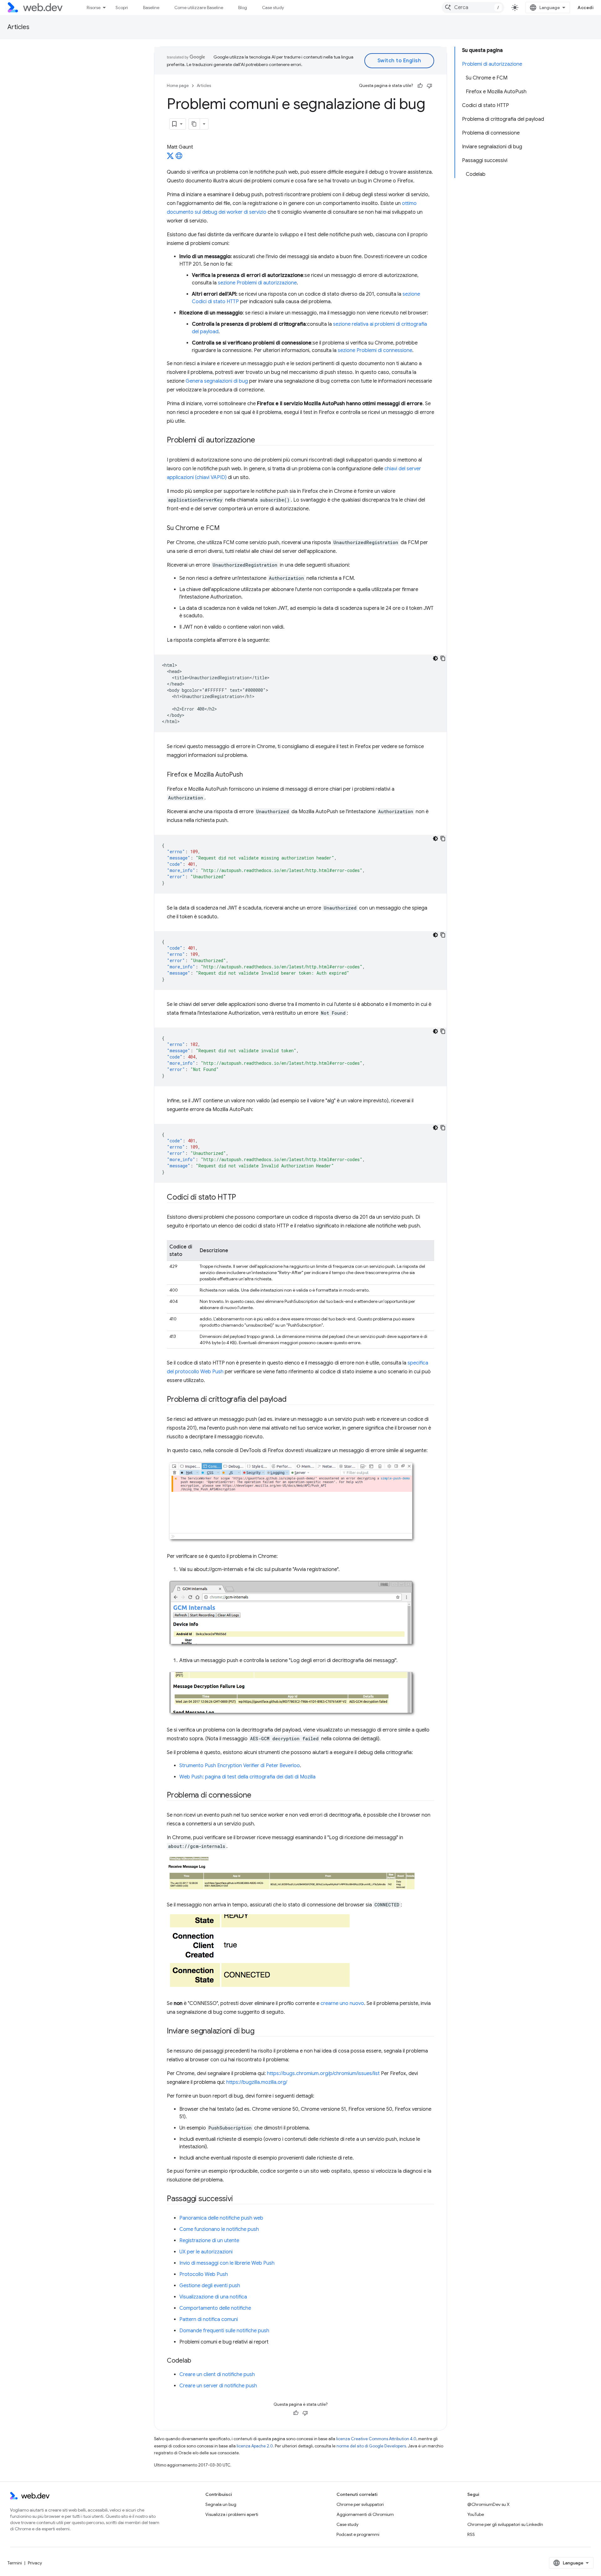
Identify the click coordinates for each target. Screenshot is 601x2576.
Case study (273, 8)
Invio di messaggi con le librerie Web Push (227, 2263)
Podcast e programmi (358, 2534)
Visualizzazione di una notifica (213, 2297)
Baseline (151, 8)
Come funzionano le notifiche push (219, 2229)
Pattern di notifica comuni (209, 2319)
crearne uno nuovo (342, 2003)
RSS (471, 2534)
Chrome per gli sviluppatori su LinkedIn (505, 2524)
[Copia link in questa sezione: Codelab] (197, 2361)
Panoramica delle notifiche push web (221, 2218)
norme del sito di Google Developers (371, 2446)
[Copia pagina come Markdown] (194, 124)
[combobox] (473, 8)
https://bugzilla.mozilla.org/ (257, 2082)
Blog (243, 8)
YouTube (476, 2514)
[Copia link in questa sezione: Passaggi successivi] (238, 2199)
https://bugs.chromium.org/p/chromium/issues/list (323, 2074)
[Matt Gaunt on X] (170, 158)
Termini (15, 2563)
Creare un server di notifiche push (218, 2386)
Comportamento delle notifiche (215, 2308)
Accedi (586, 8)
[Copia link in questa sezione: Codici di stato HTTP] (242, 1198)
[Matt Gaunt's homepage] (179, 158)
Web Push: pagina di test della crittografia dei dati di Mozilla (247, 1777)
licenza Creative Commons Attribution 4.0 (376, 2439)
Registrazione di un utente (209, 2241)
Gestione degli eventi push (210, 2286)
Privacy (35, 2563)
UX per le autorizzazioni (206, 2252)
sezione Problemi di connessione (375, 350)
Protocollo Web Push (204, 2274)
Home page (178, 86)
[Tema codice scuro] (435, 658)
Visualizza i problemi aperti (232, 2514)
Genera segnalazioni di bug (217, 381)
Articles (18, 27)
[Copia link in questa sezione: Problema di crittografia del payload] (292, 1400)
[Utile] (420, 86)
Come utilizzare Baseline (199, 8)
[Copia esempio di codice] (443, 658)
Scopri (122, 8)
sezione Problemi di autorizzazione (257, 283)
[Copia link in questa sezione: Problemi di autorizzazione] (261, 441)
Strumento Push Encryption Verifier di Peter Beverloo (240, 1766)
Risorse (94, 8)
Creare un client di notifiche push (217, 2375)
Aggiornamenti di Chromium (365, 2514)
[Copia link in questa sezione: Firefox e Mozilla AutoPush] (249, 775)
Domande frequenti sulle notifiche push (224, 2331)
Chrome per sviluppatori (360, 2504)
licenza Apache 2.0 (255, 2446)
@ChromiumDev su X (488, 2504)
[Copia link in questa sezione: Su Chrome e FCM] (225, 528)
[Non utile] (429, 86)
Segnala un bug (221, 2504)
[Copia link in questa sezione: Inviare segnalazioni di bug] (260, 2032)
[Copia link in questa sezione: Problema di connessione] (257, 1796)
